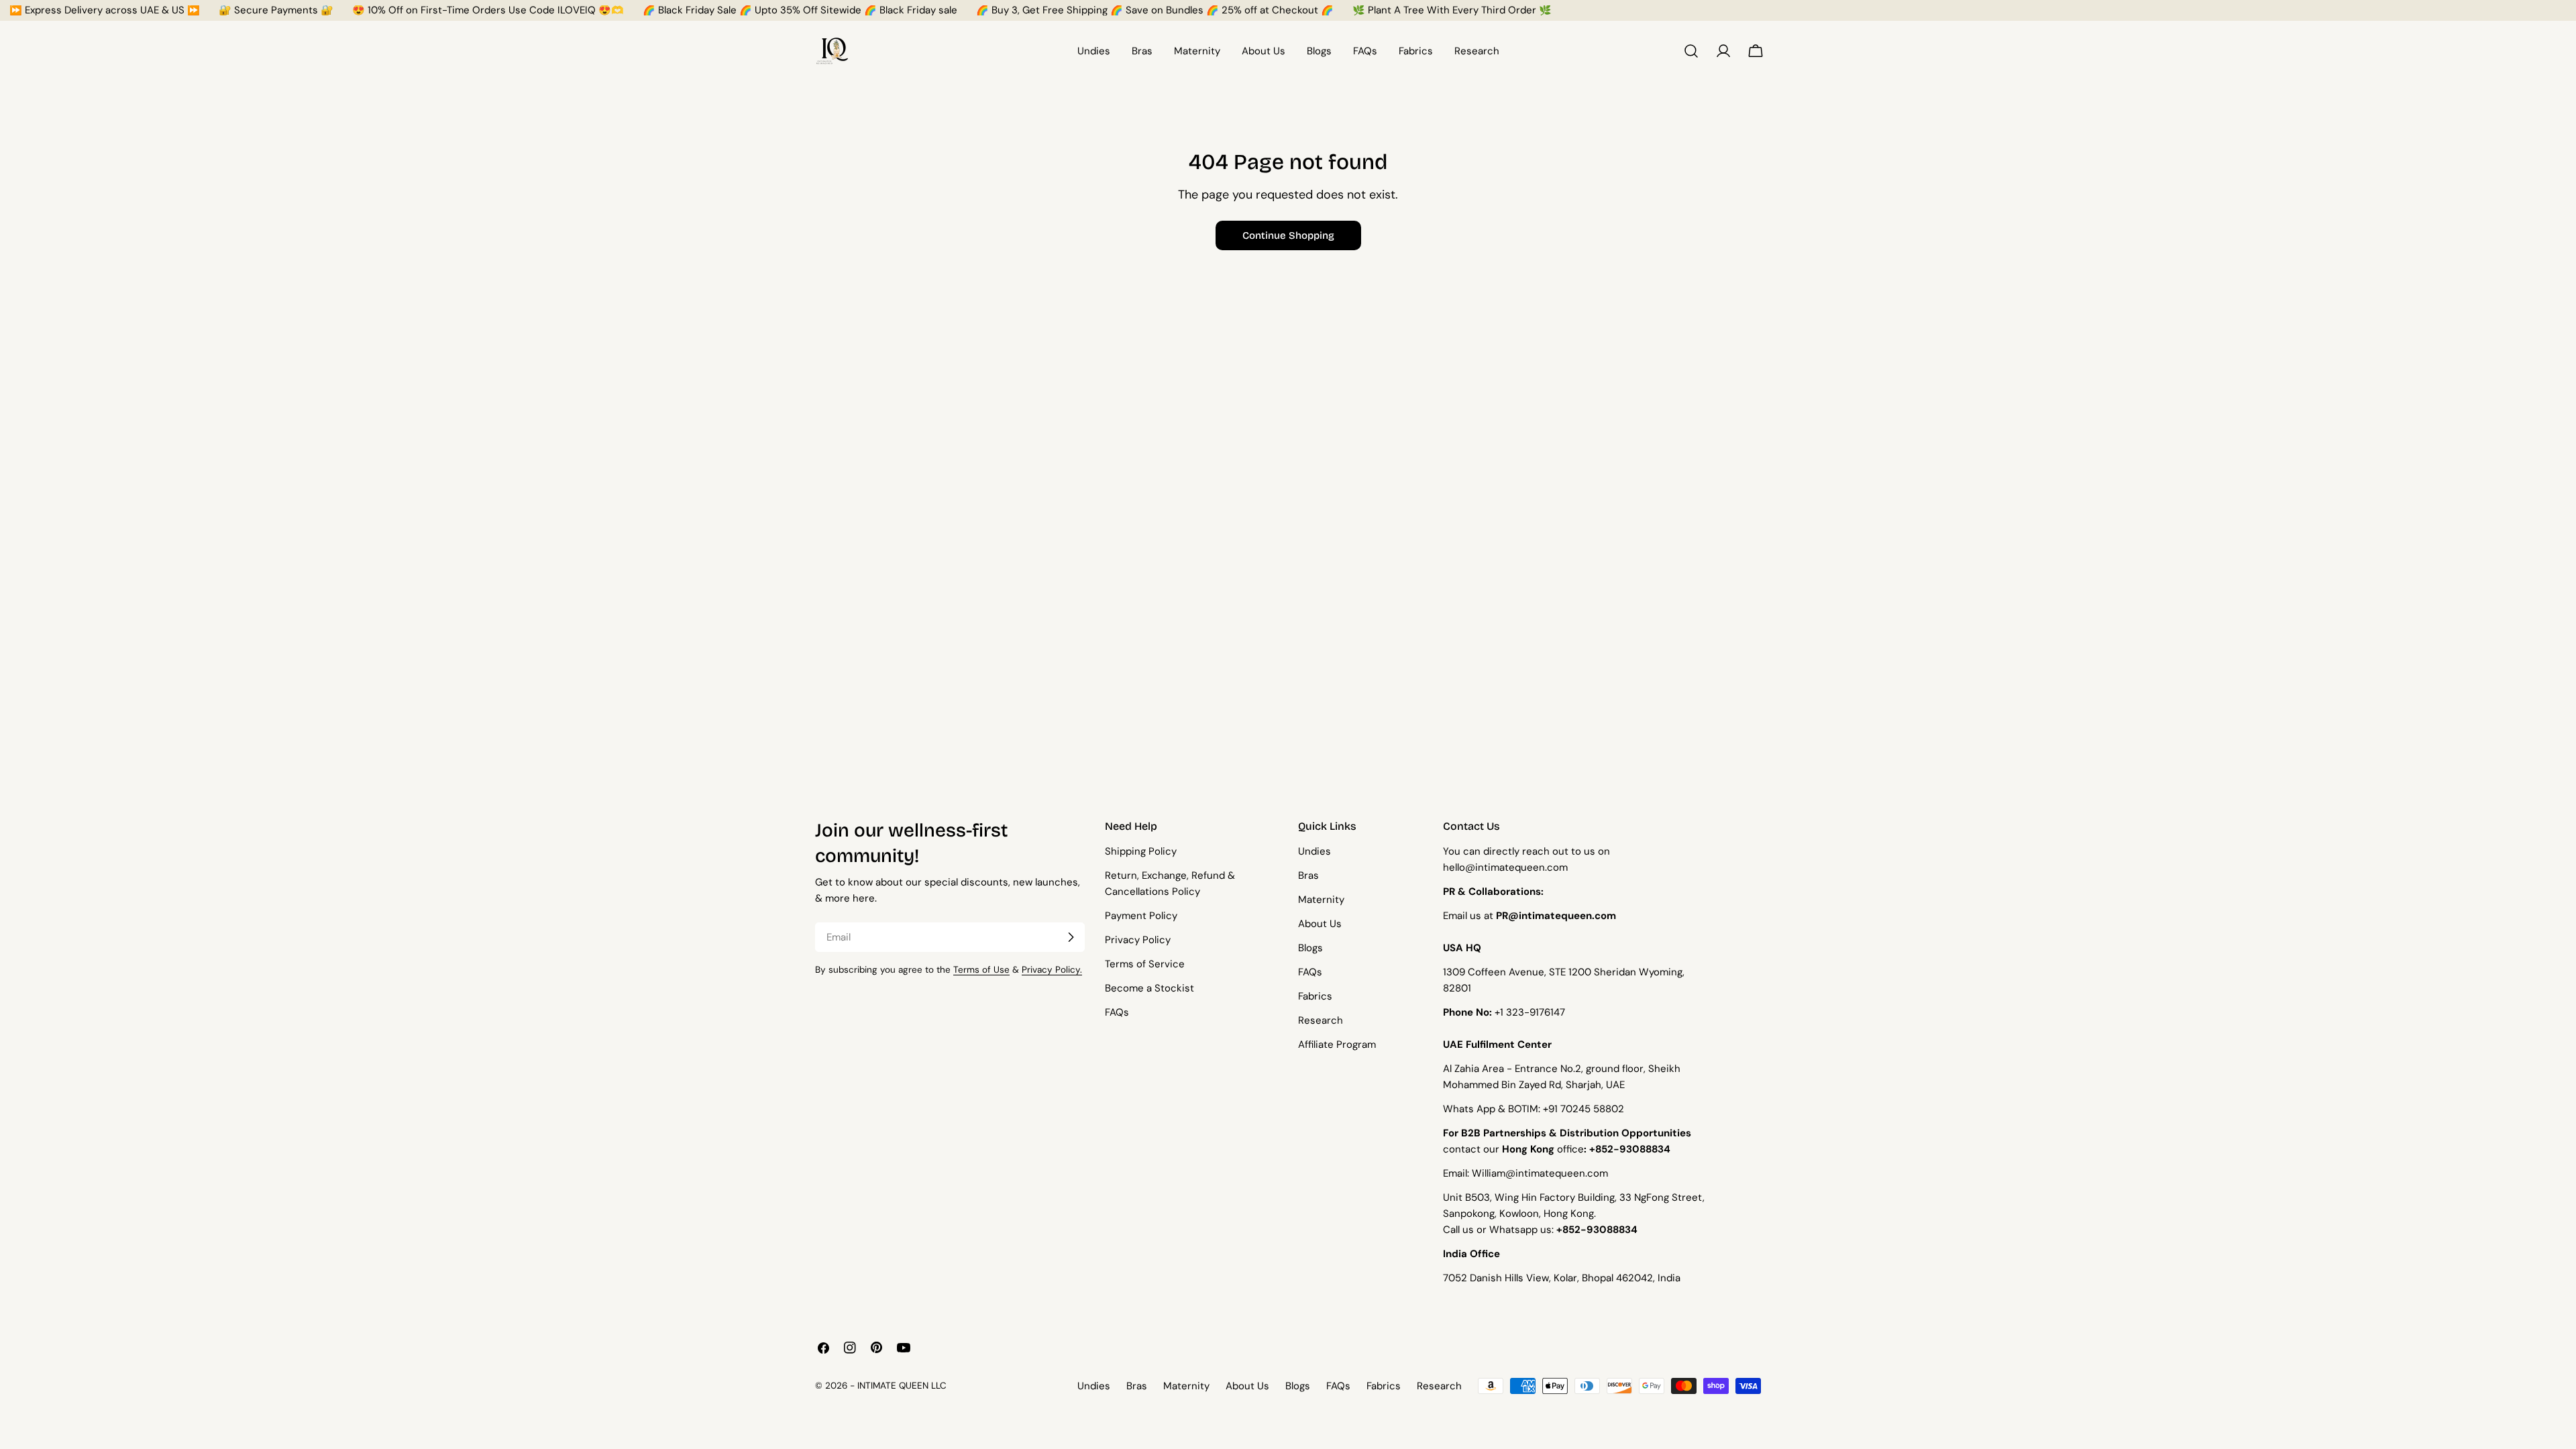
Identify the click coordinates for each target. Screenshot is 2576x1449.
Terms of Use (981, 970)
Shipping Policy (1141, 851)
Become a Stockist (1149, 988)
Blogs (1310, 948)
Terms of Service (1145, 964)
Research (1321, 1020)
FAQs (1117, 1012)
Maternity (1321, 900)
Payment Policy (1141, 916)
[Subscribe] (1071, 937)
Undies (1314, 851)
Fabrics (1315, 996)
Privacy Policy (1138, 940)
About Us (1320, 924)
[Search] (1691, 51)
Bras (1308, 875)
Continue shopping (1288, 235)
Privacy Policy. (1052, 970)
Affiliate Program (1337, 1044)
